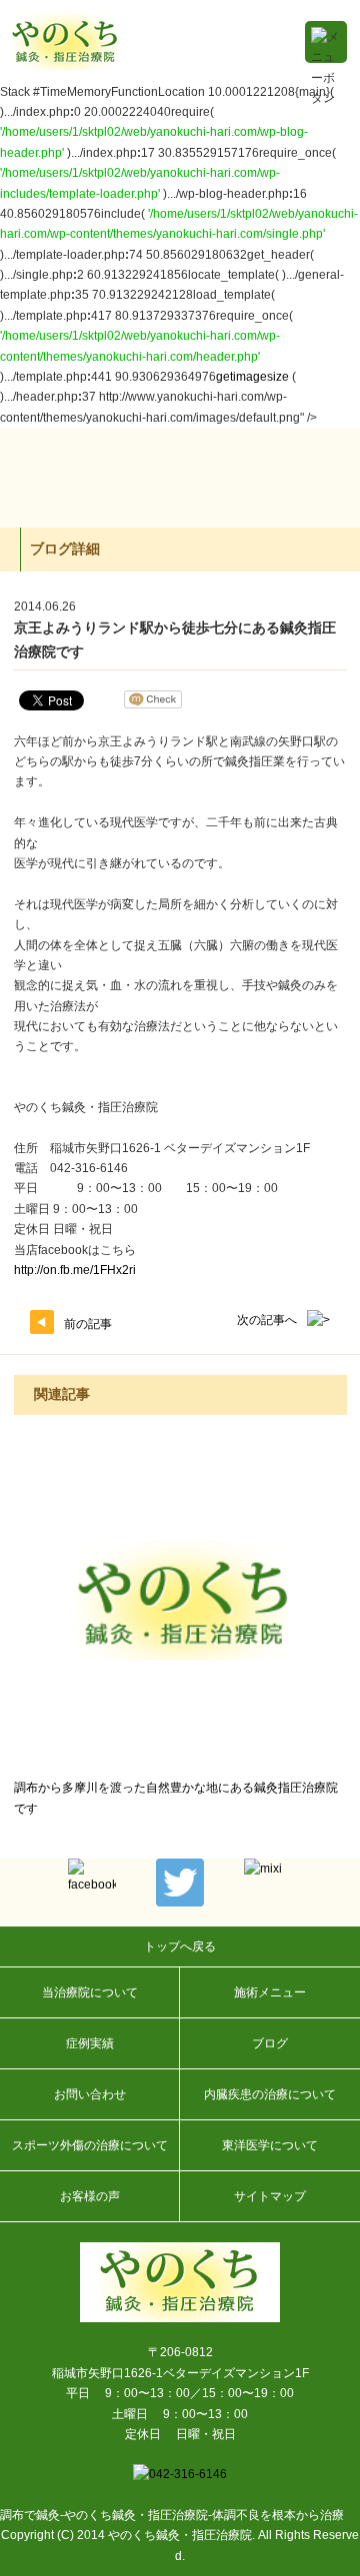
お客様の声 (90, 2196)
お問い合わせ (90, 2094)
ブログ (270, 2043)
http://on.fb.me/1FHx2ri (75, 1270)
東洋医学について (270, 2145)
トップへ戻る (180, 1946)
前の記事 (88, 1324)
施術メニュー (270, 1992)
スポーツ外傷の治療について (90, 2145)
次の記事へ (267, 1320)
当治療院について (90, 1992)
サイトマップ (270, 2196)
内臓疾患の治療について (270, 2094)
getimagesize (252, 377)
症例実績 (90, 2043)
